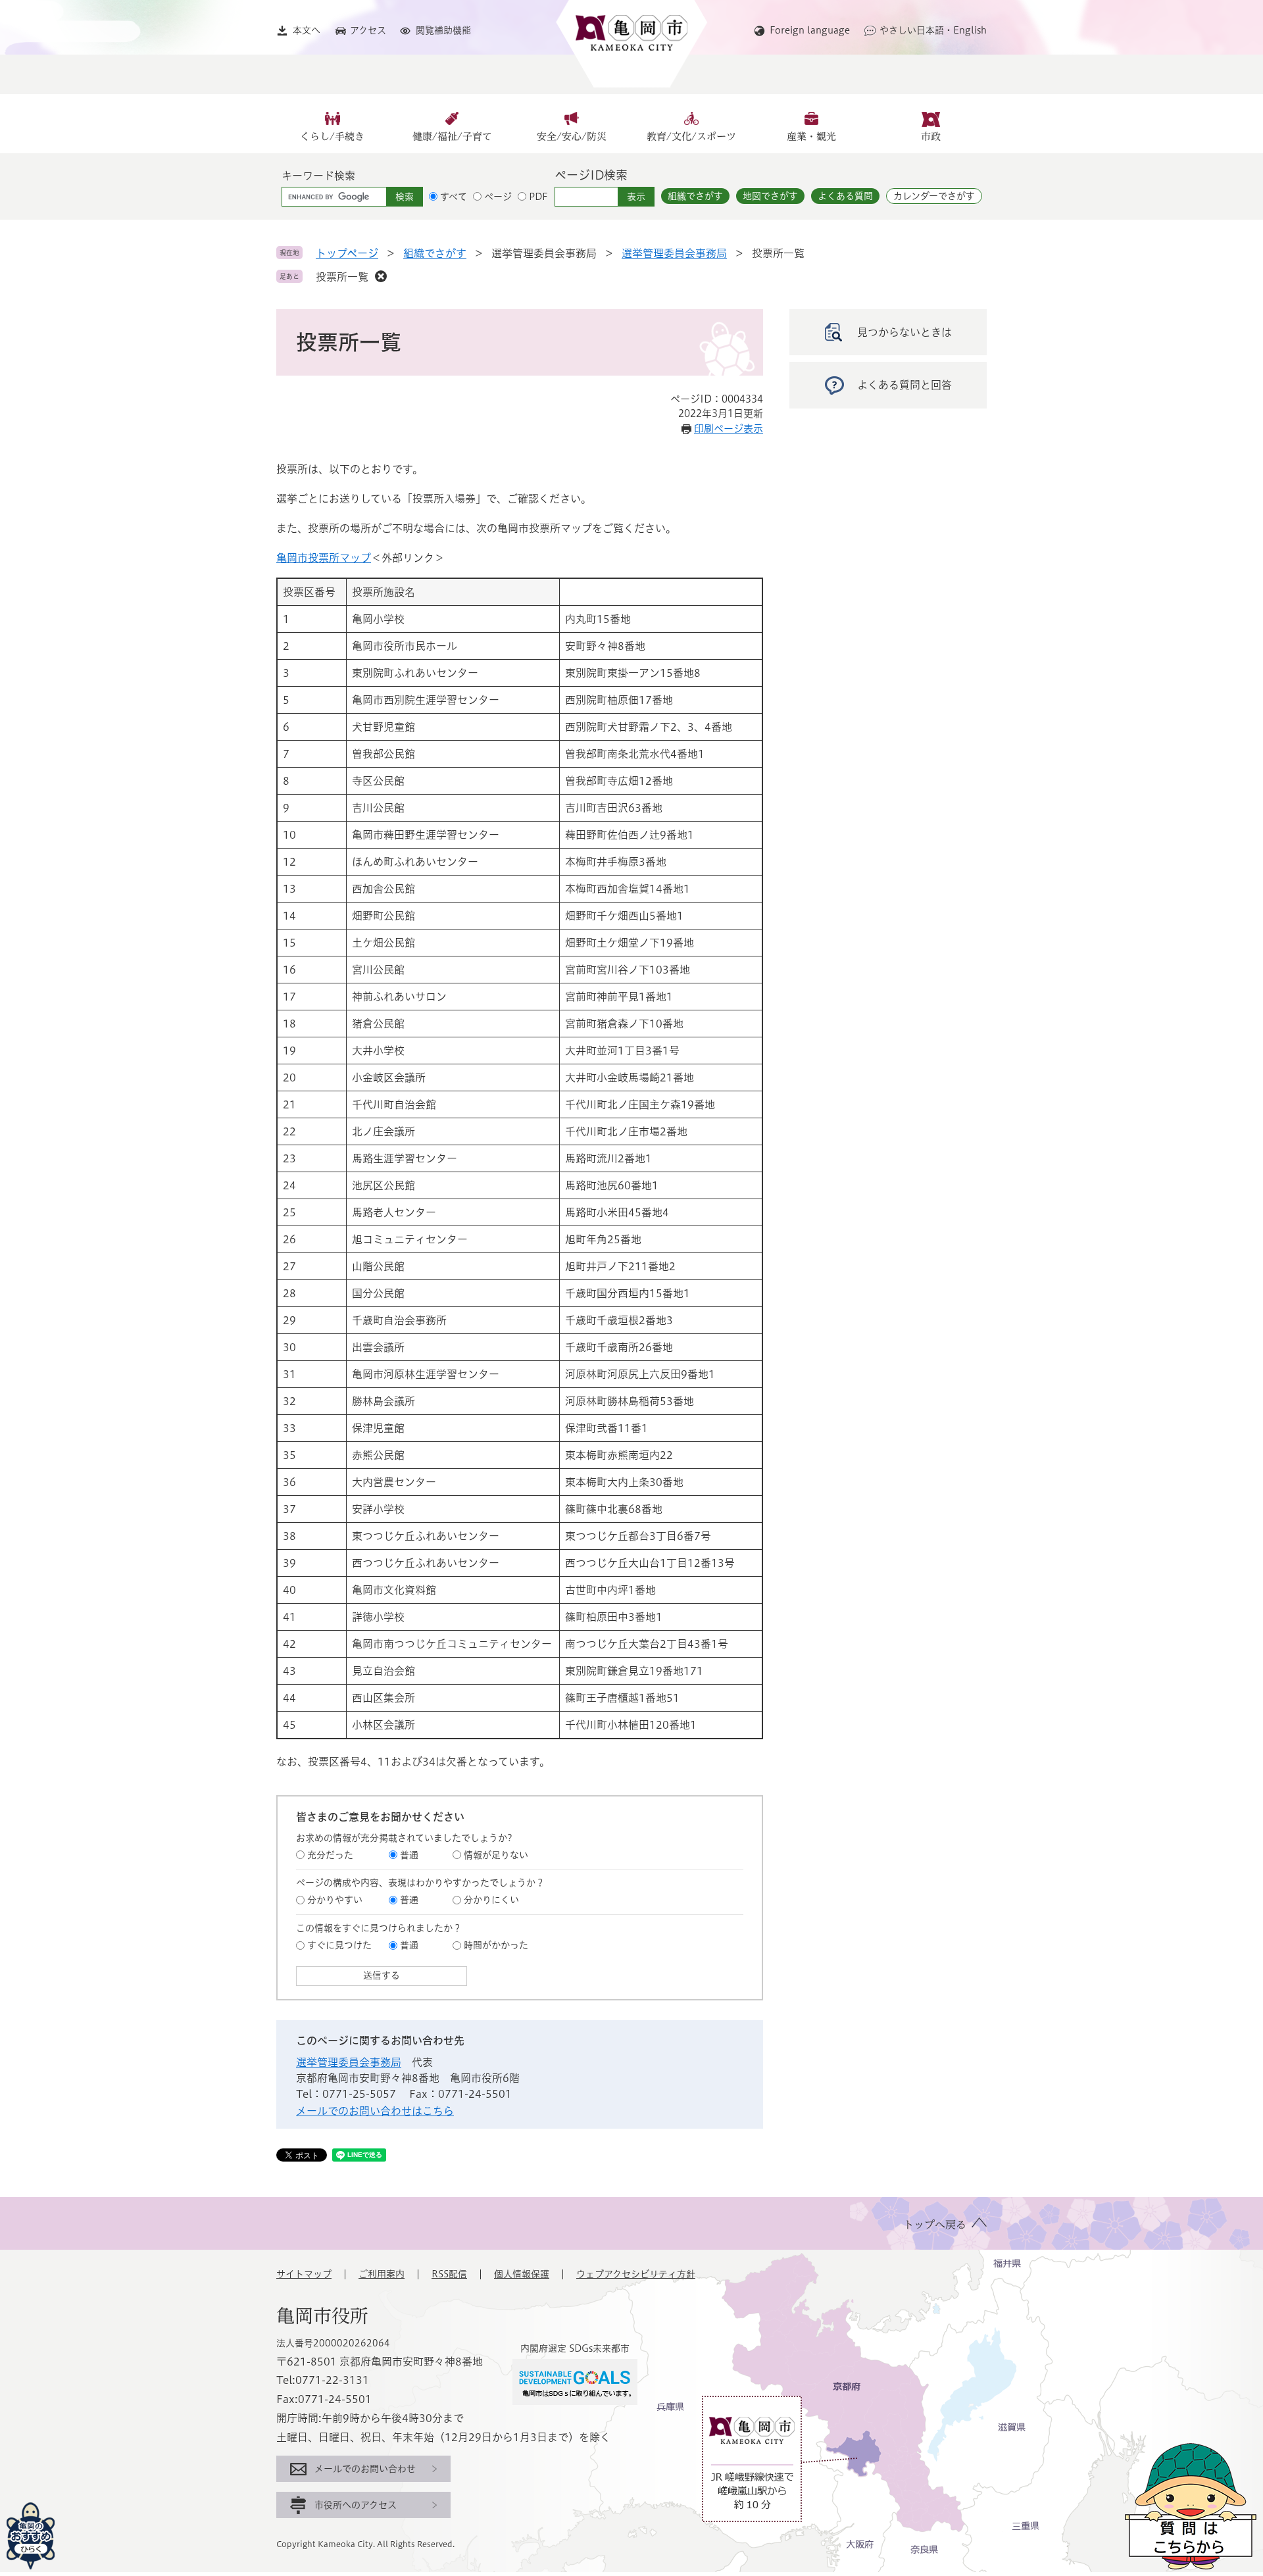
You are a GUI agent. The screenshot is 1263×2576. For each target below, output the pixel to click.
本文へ (307, 30)
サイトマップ (304, 2274)
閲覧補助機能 (443, 30)
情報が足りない (496, 1855)
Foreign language (810, 30)
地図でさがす (770, 196)
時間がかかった (496, 1945)
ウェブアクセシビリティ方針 (636, 2274)
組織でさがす (695, 196)
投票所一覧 (342, 277)
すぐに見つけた (339, 1945)
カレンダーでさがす (934, 196)
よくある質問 (845, 196)
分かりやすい (335, 1900)
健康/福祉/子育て (452, 136)
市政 (931, 136)
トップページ (347, 253)
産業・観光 (811, 136)
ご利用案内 (382, 2274)
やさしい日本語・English (933, 30)
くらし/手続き (332, 136)
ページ (498, 197)
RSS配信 (449, 2274)
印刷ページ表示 (729, 429)
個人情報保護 (522, 2274)
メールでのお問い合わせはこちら (375, 2111)
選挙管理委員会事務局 (674, 253)
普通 (409, 1855)
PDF (538, 197)
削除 (381, 276)
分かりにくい (491, 1900)
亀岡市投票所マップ (324, 558)
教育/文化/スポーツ (691, 136)
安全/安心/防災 (572, 136)
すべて (454, 197)
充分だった (330, 1855)
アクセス (368, 30)
